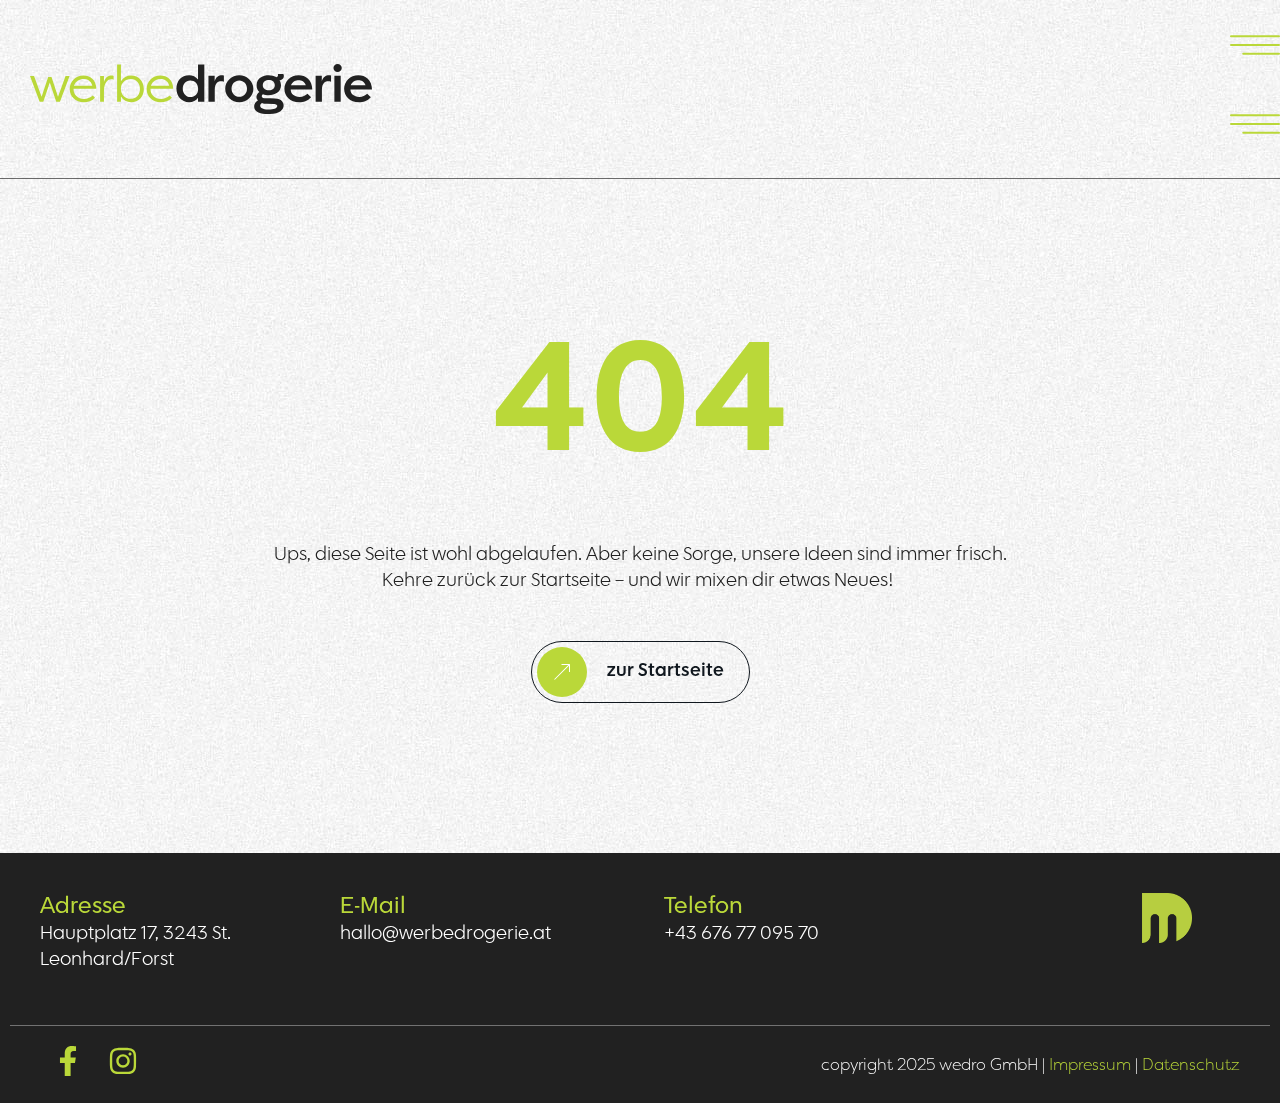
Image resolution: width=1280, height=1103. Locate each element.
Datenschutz (1191, 1064)
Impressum (1090, 1064)
